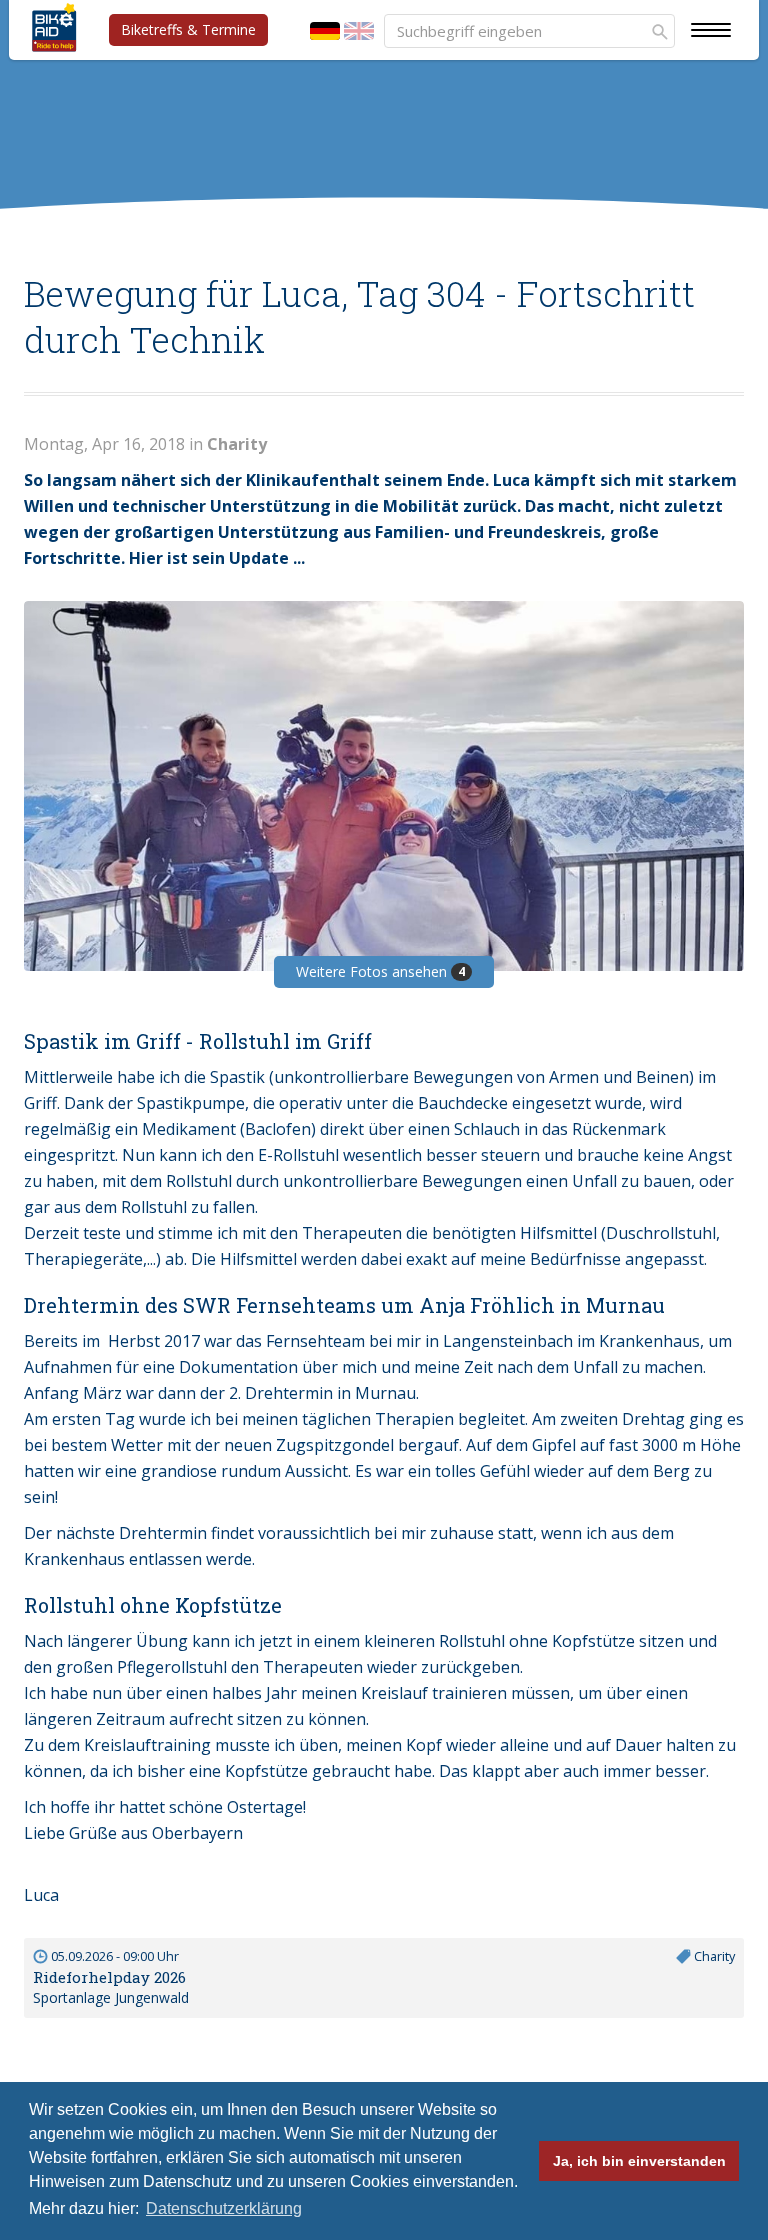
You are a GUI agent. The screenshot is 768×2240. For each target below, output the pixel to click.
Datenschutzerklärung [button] (224, 2208)
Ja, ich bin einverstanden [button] (639, 2161)
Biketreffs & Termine (188, 29)
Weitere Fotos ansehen (380, 971)
